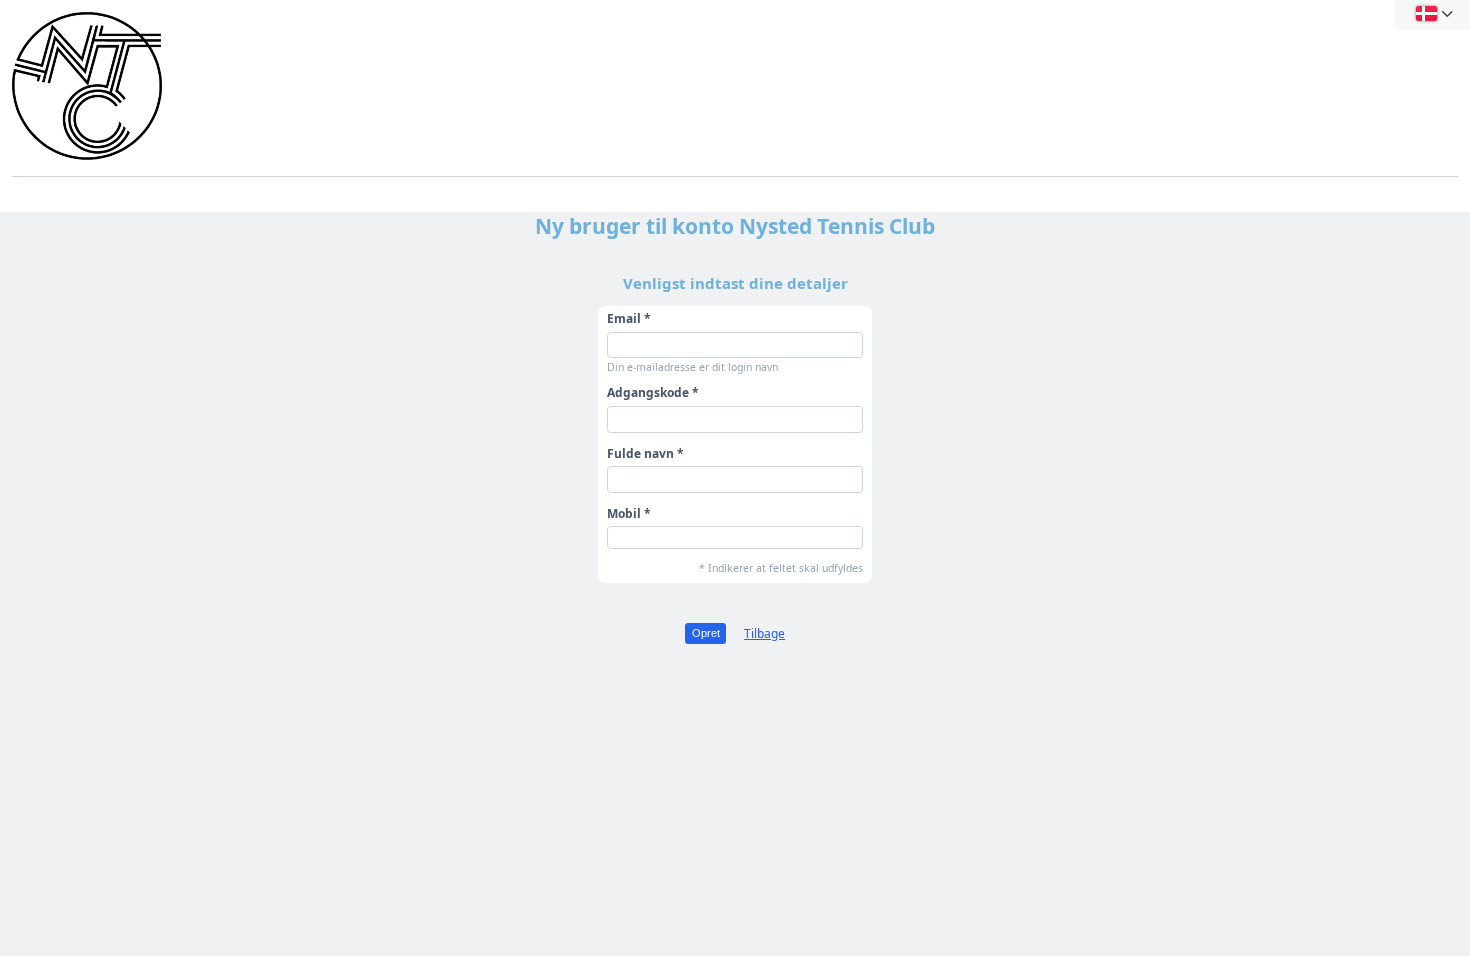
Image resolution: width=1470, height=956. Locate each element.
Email (624, 318)
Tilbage (764, 633)
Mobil (624, 513)
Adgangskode (648, 392)
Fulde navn (640, 453)
